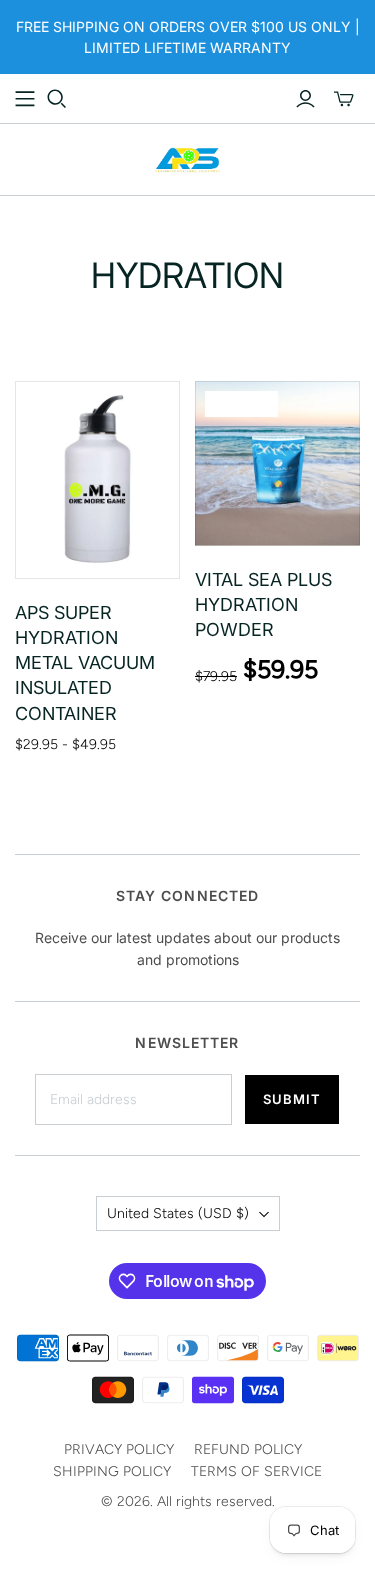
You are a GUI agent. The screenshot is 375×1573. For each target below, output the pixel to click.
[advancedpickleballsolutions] (188, 158)
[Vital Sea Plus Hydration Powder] (277, 463)
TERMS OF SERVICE (256, 1471)
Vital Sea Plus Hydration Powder (263, 604)
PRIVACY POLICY (119, 1449)
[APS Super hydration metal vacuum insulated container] (97, 480)
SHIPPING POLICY (112, 1471)
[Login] (305, 99)
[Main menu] (25, 99)
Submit (292, 1099)
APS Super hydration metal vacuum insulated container (85, 663)
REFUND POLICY (248, 1449)
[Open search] (57, 99)
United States (178, 1213)
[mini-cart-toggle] (344, 99)
